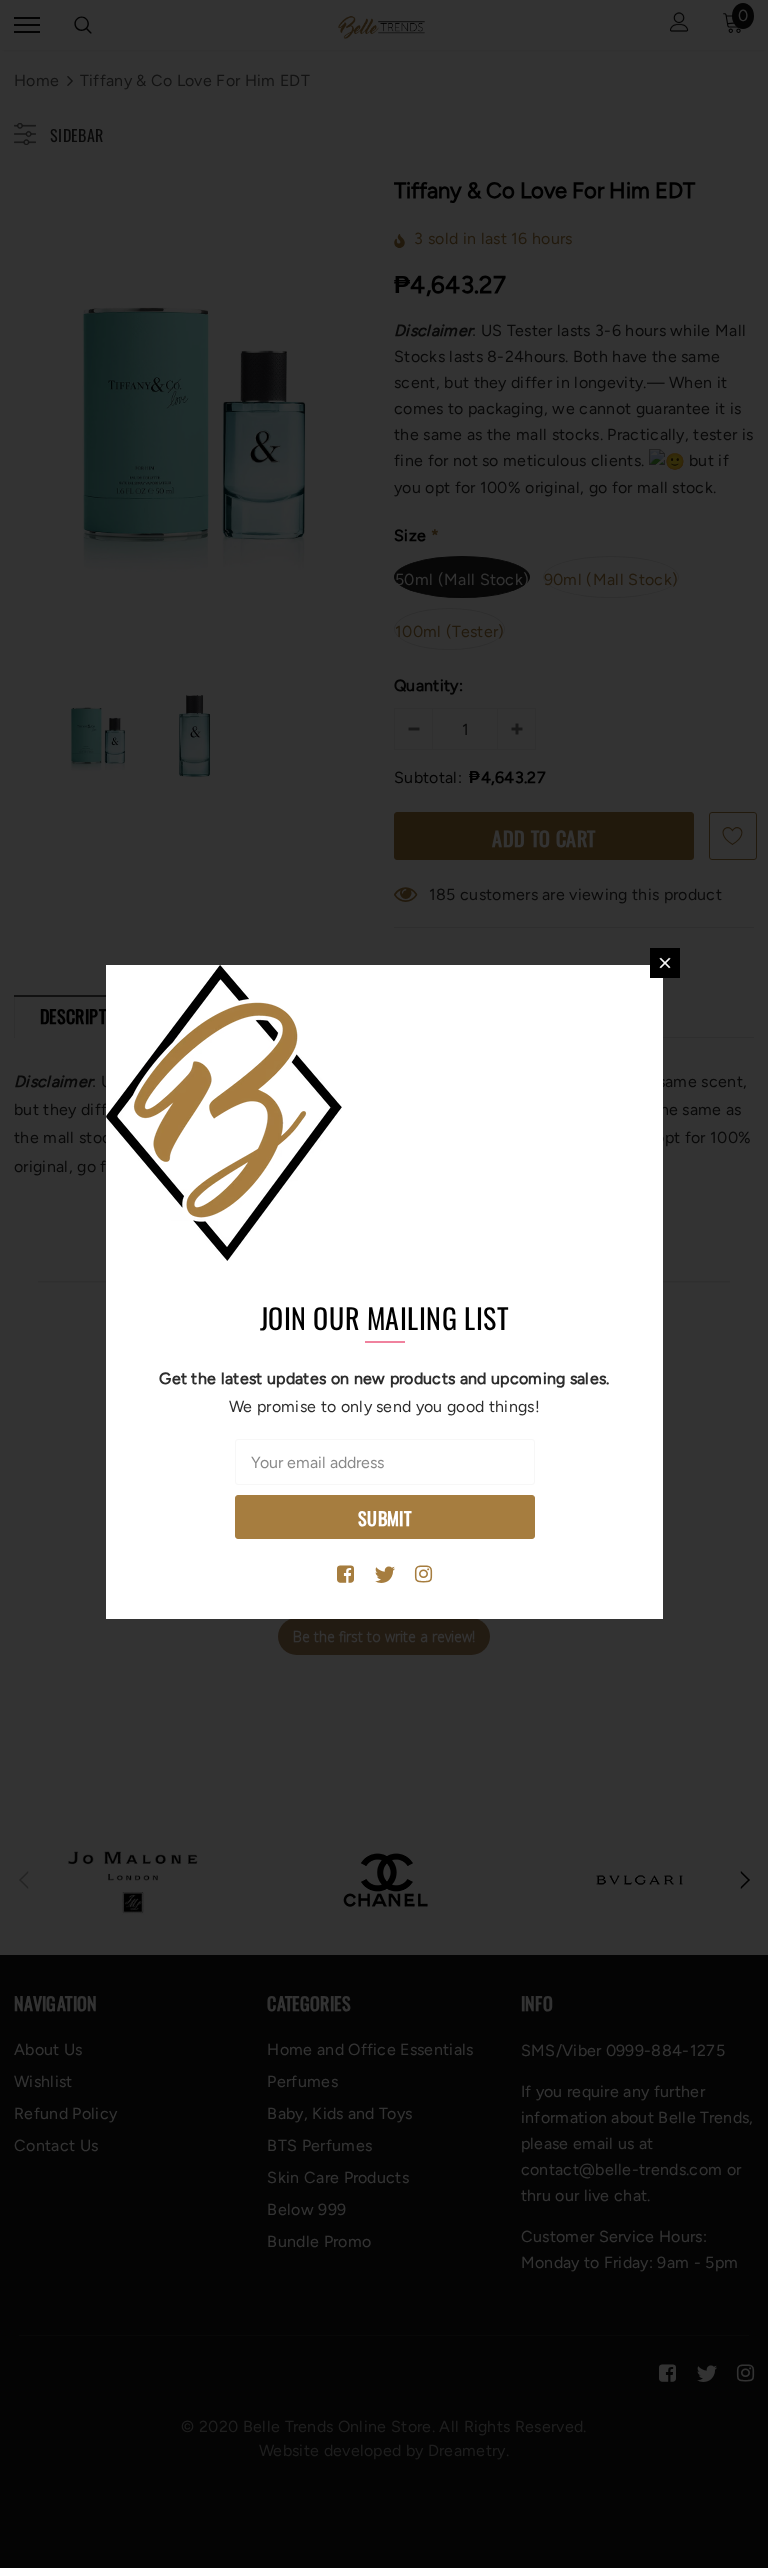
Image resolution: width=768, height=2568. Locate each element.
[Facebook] (345, 1575)
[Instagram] (423, 1575)
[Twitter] (384, 1575)
